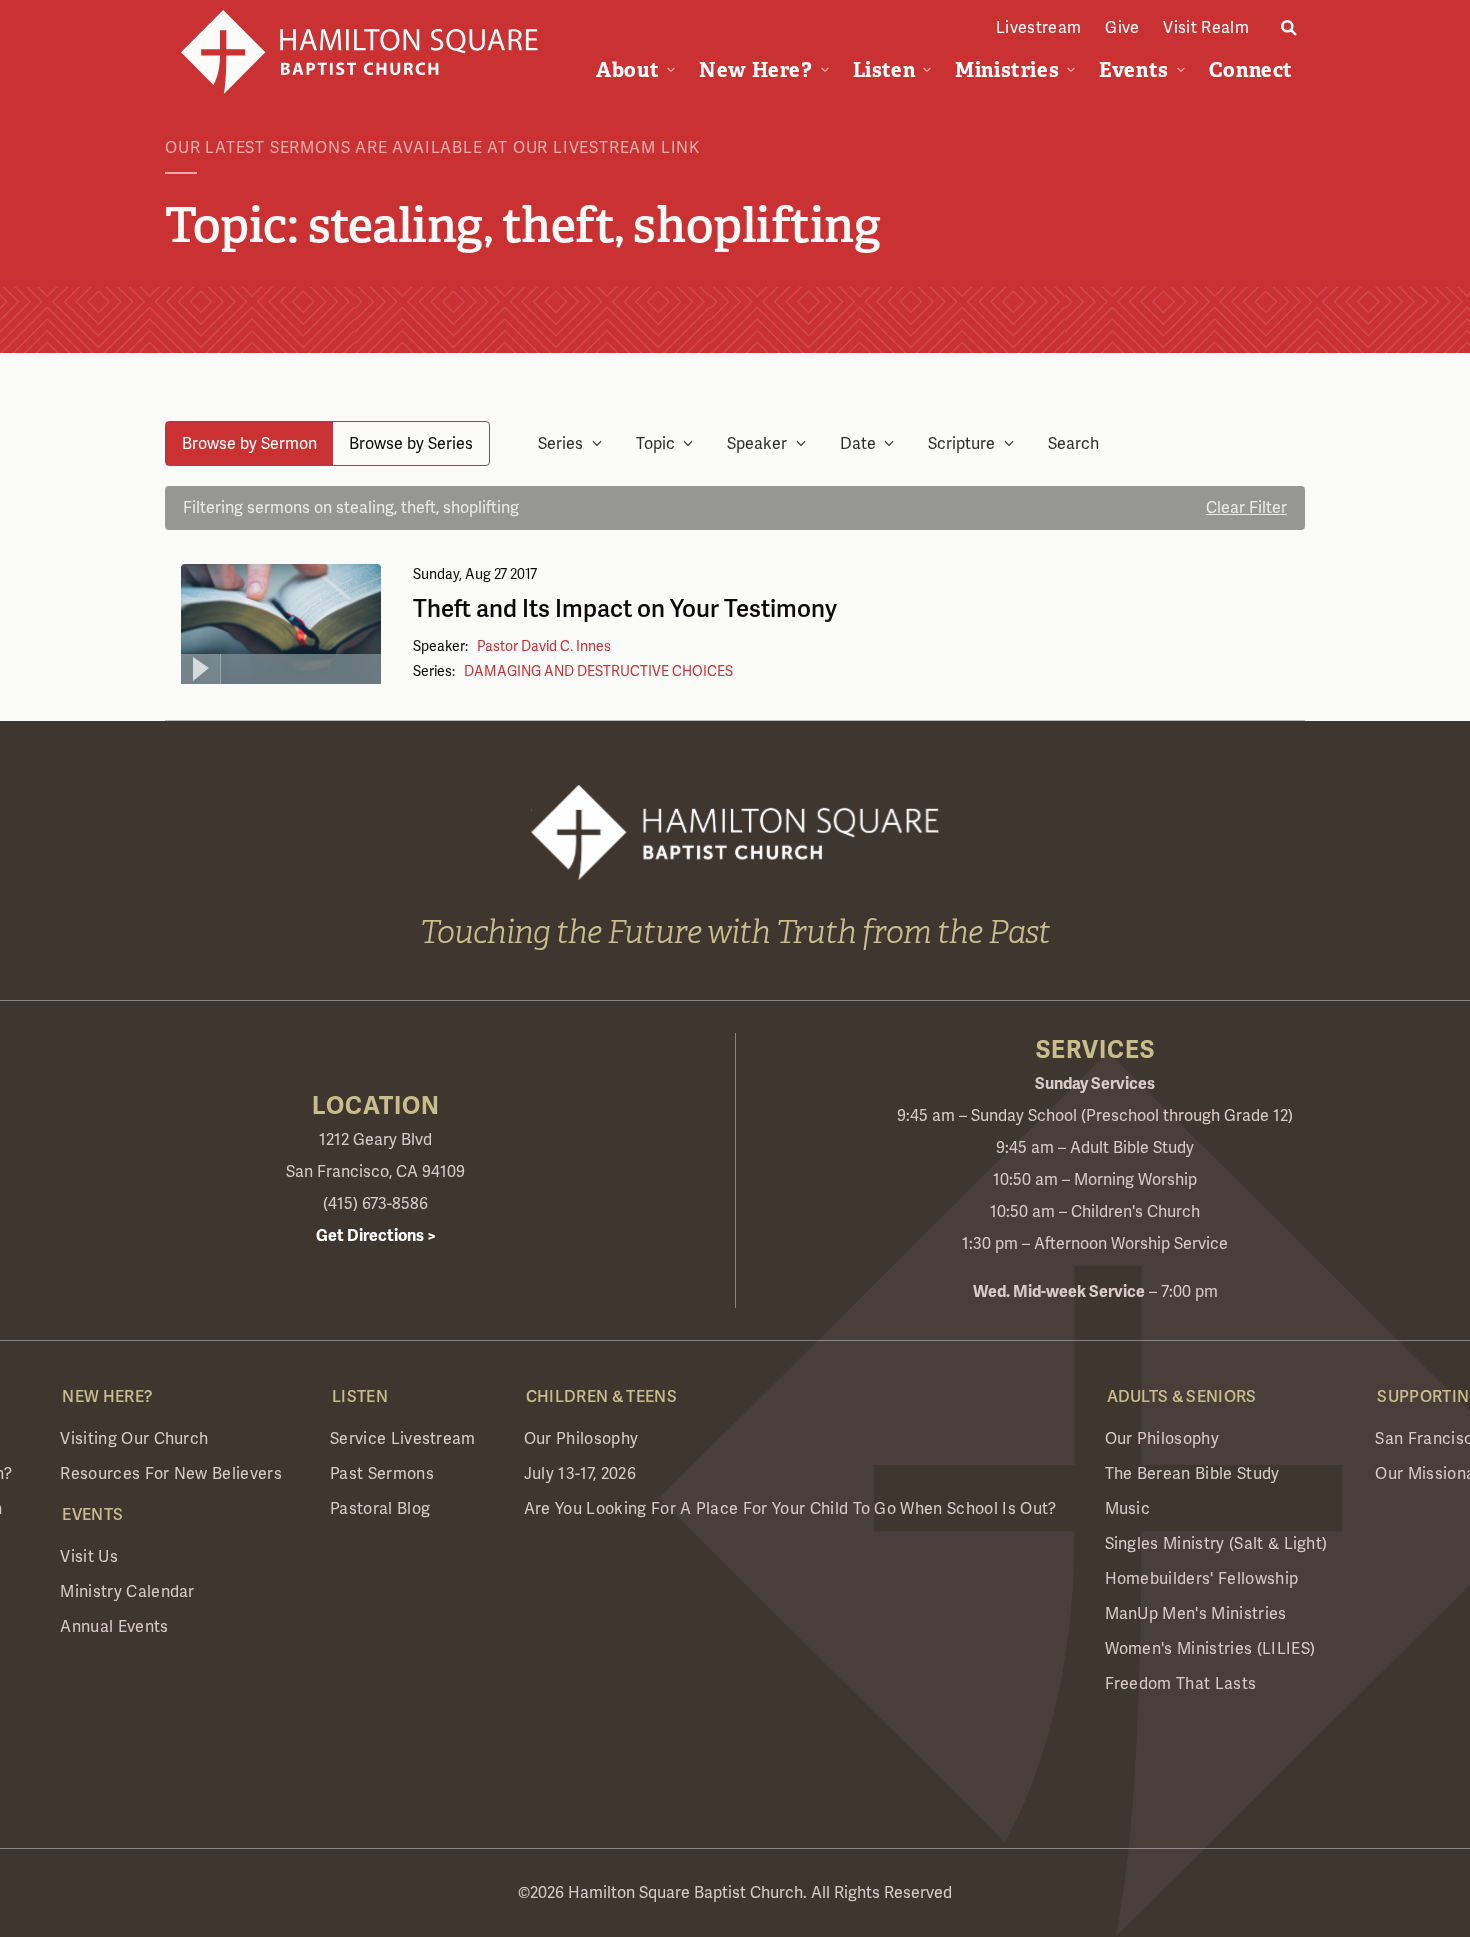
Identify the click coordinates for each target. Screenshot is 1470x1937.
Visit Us (89, 1556)
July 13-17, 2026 (580, 1473)
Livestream (1038, 27)
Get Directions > (376, 1236)
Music (1128, 1508)
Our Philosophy (581, 1438)
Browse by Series (411, 443)
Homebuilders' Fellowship (1202, 1578)
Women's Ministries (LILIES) (1210, 1648)
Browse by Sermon (249, 443)
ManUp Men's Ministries (1196, 1613)
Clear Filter (1246, 507)
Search (1073, 443)
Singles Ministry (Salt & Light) (1216, 1543)
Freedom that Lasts (1181, 1683)
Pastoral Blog (380, 1508)
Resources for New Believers (171, 1473)
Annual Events (114, 1626)
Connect (1251, 70)
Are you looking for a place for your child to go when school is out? (790, 1508)
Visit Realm (1206, 27)
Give (1122, 27)
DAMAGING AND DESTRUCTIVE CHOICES (598, 671)
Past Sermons (382, 1473)
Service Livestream (403, 1438)
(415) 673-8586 (375, 1203)
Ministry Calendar (127, 1591)
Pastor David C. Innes (544, 646)
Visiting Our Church (134, 1438)
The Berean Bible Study (1192, 1473)
